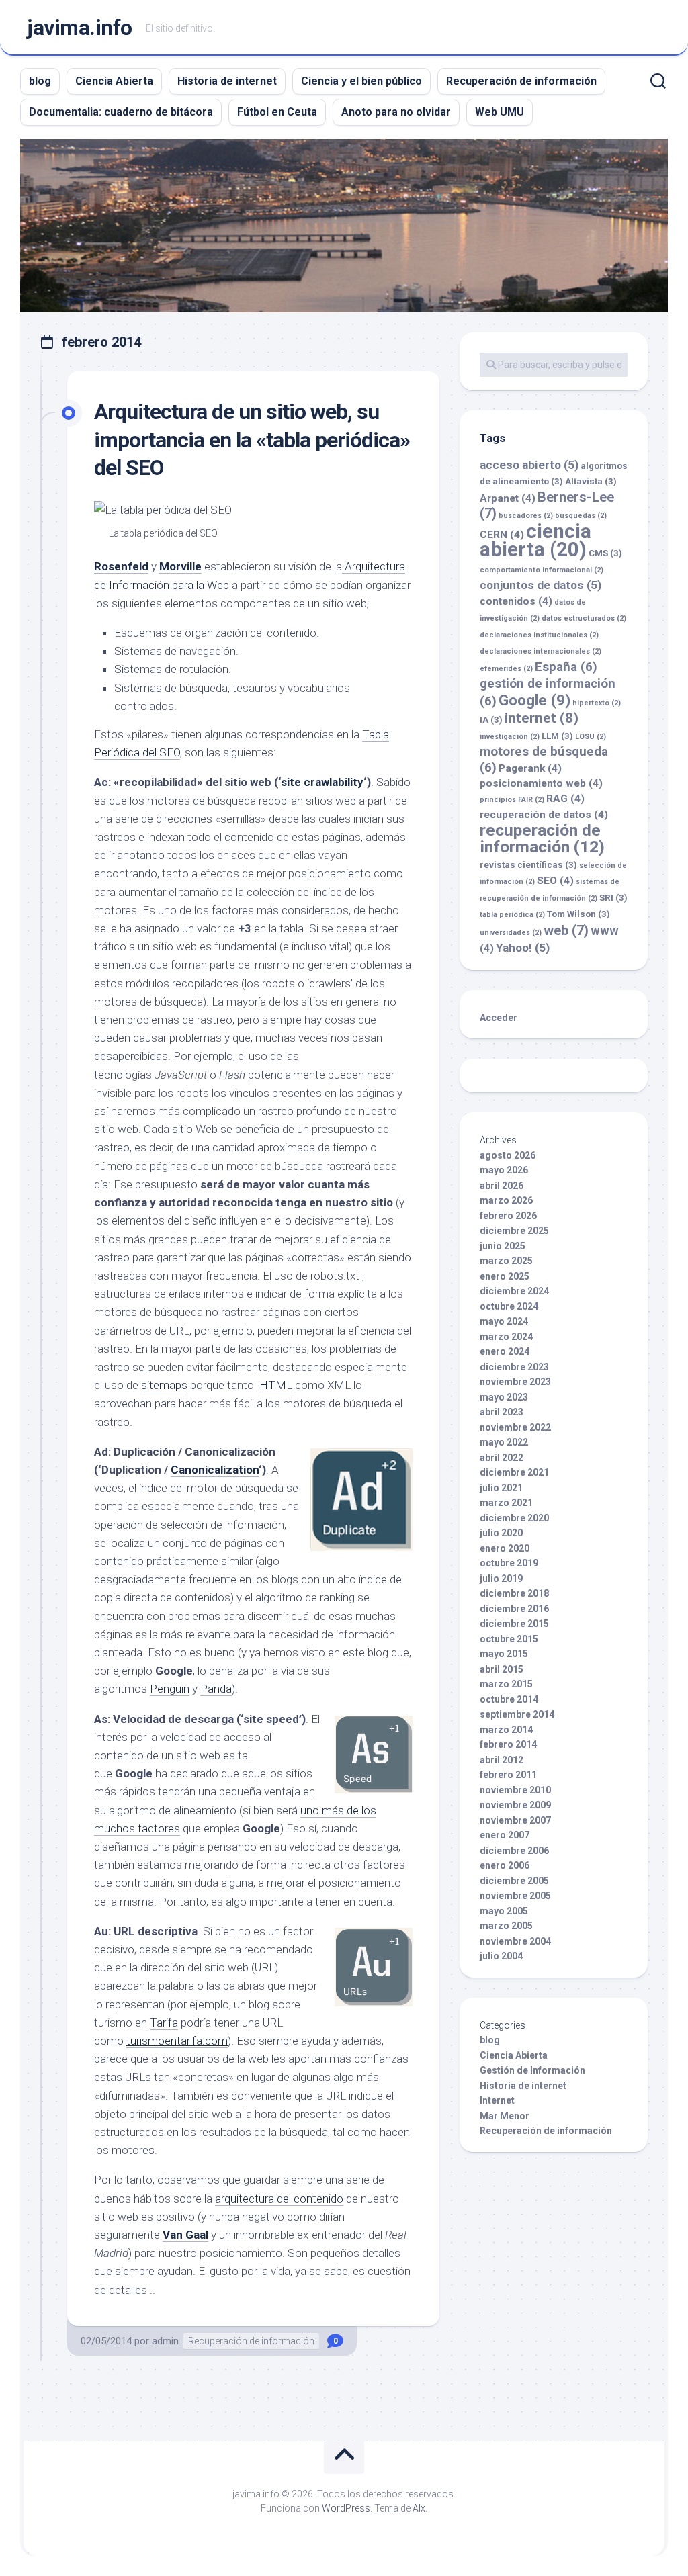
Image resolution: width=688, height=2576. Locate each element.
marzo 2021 (506, 1503)
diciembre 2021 (514, 1472)
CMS (605, 553)
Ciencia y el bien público (361, 81)
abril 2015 (502, 1669)
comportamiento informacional (542, 570)
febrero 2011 (508, 1775)
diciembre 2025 (514, 1231)
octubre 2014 (509, 1699)
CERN (502, 535)
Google (534, 700)
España (566, 667)
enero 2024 (505, 1351)
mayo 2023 (504, 1397)
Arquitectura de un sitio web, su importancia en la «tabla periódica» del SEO (252, 440)
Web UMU (500, 112)
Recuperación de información (521, 81)
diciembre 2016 (514, 1609)
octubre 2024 (509, 1306)
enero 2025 (505, 1276)
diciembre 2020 (514, 1518)
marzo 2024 (506, 1337)
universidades (511, 933)
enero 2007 (505, 1835)
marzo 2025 (506, 1261)
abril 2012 (502, 1760)
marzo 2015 (506, 1684)
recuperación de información (542, 839)
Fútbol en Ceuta (277, 112)
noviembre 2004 (515, 1941)
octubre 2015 (509, 1639)
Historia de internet (227, 81)
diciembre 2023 (514, 1367)
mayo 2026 (504, 1170)
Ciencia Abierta (114, 81)
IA (491, 720)
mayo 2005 (504, 1911)
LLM (557, 736)
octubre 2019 (509, 1563)
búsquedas (581, 516)
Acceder (499, 1018)
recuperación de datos (544, 815)
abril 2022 (502, 1458)
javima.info (80, 28)
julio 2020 (501, 1533)
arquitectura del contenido (279, 2199)
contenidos (516, 601)
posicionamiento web (541, 783)
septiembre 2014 (517, 1714)
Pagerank (530, 768)
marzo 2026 (506, 1200)
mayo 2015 (504, 1654)
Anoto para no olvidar (396, 112)
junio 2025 (503, 1246)
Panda (216, 1689)
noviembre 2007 (515, 1820)
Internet (497, 2100)
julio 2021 (501, 1488)
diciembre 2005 (514, 1881)
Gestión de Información (532, 2070)
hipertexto (597, 703)
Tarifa (164, 2023)
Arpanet (508, 498)
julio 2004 (501, 1956)
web (566, 930)
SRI (613, 898)
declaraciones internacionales (541, 651)
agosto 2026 (508, 1155)
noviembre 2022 (515, 1427)
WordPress (346, 2508)
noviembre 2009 (515, 1805)
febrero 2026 (508, 1216)
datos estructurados (584, 618)
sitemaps (164, 1385)
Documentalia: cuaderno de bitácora (121, 112)
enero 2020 (505, 1548)
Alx (419, 2508)
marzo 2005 (506, 1926)
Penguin (170, 1689)
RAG (565, 799)
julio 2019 (501, 1579)
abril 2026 (502, 1186)
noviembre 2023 (515, 1382)
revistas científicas (528, 865)
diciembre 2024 (514, 1291)
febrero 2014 (508, 1744)
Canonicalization (215, 1470)
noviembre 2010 (515, 1790)
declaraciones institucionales (539, 635)
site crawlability (322, 782)
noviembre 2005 (515, 1896)
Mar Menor (505, 2116)
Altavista (591, 481)
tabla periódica (512, 915)
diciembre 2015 (514, 1624)
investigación (510, 737)
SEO (555, 881)
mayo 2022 (504, 1442)
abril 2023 (502, 1412)
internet (542, 718)
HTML (276, 1385)
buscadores (526, 516)
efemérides (506, 669)
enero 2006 (505, 1865)
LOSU (591, 737)
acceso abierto (529, 465)
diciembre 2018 (514, 1593)
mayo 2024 (504, 1321)
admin (165, 2341)
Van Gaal (185, 2235)
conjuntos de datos (541, 585)
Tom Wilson (578, 914)
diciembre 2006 (514, 1851)
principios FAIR (512, 800)
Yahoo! (523, 948)
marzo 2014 (506, 1730)
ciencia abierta (535, 541)
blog (40, 81)
